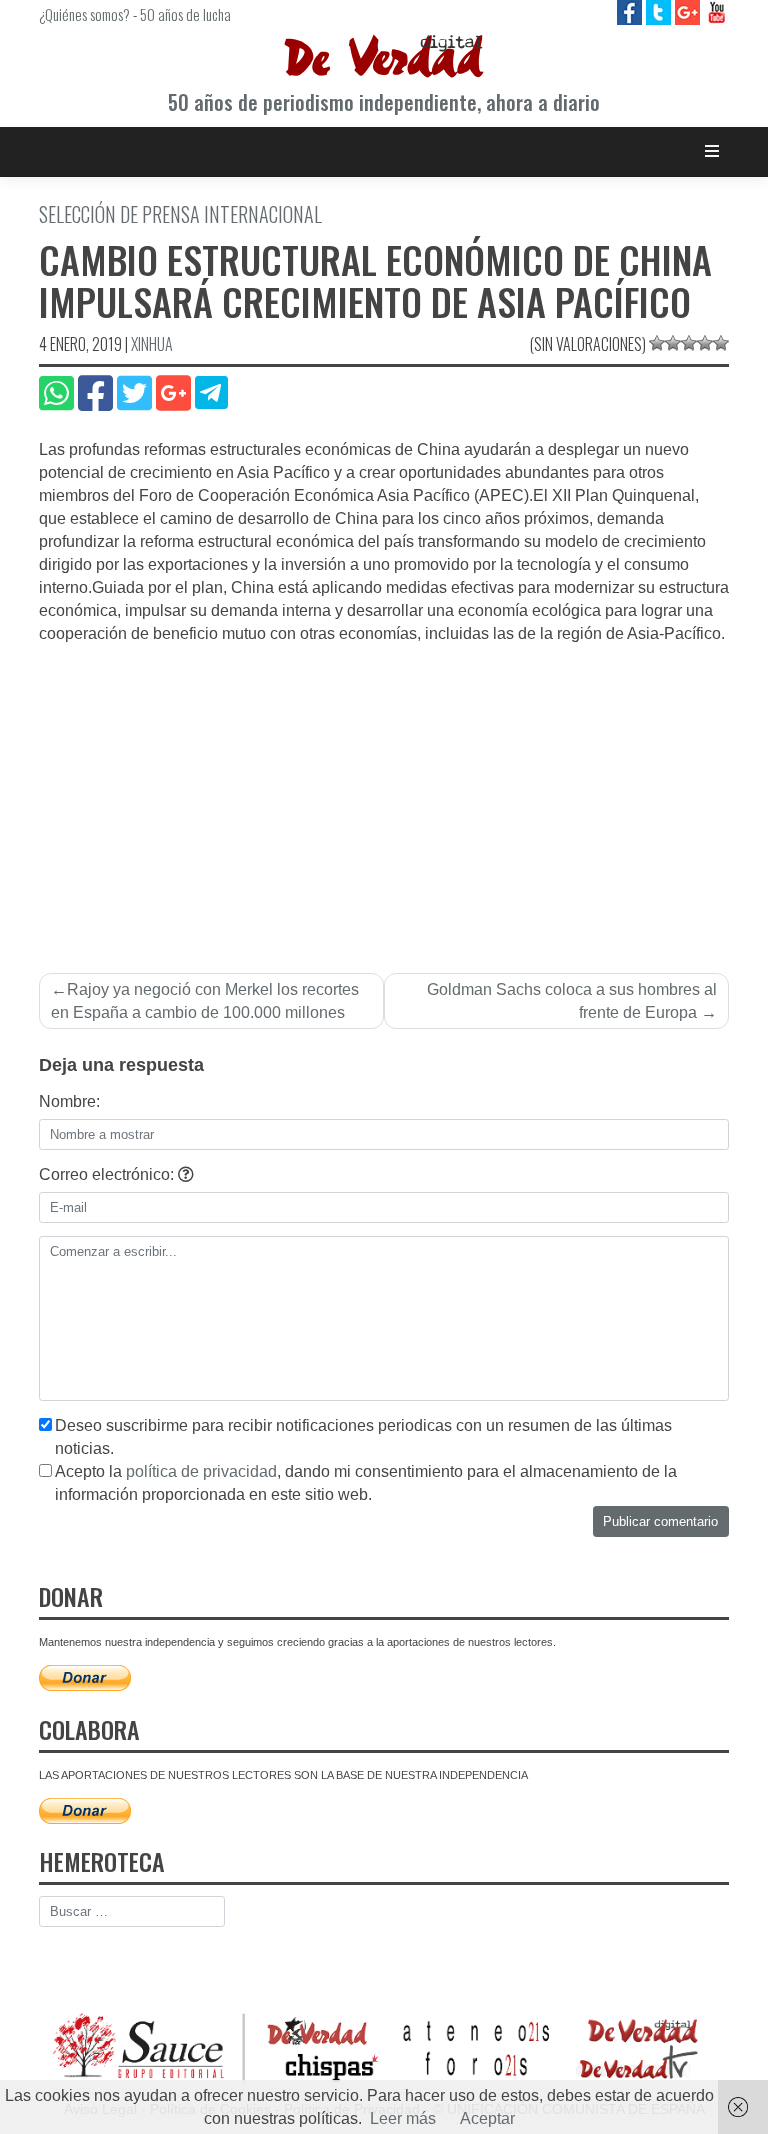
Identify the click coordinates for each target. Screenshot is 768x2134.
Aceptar (487, 2118)
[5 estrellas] (721, 343)
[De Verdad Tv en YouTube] (716, 11)
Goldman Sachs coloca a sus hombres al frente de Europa (572, 1001)
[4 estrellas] (705, 343)
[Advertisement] (384, 796)
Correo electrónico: (108, 1174)
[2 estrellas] (673, 343)
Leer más (403, 2118)
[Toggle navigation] (712, 151)
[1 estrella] (657, 343)
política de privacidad (201, 1471)
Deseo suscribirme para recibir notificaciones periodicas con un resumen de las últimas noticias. (363, 1437)
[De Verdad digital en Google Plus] (689, 11)
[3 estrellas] (689, 343)
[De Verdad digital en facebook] (631, 11)
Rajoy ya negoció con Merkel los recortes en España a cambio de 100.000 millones (205, 1001)
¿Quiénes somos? (84, 14)
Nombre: (69, 1101)
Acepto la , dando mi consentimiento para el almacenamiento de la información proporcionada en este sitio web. (366, 1483)
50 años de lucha (185, 14)
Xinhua (152, 344)
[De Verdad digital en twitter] (660, 11)
